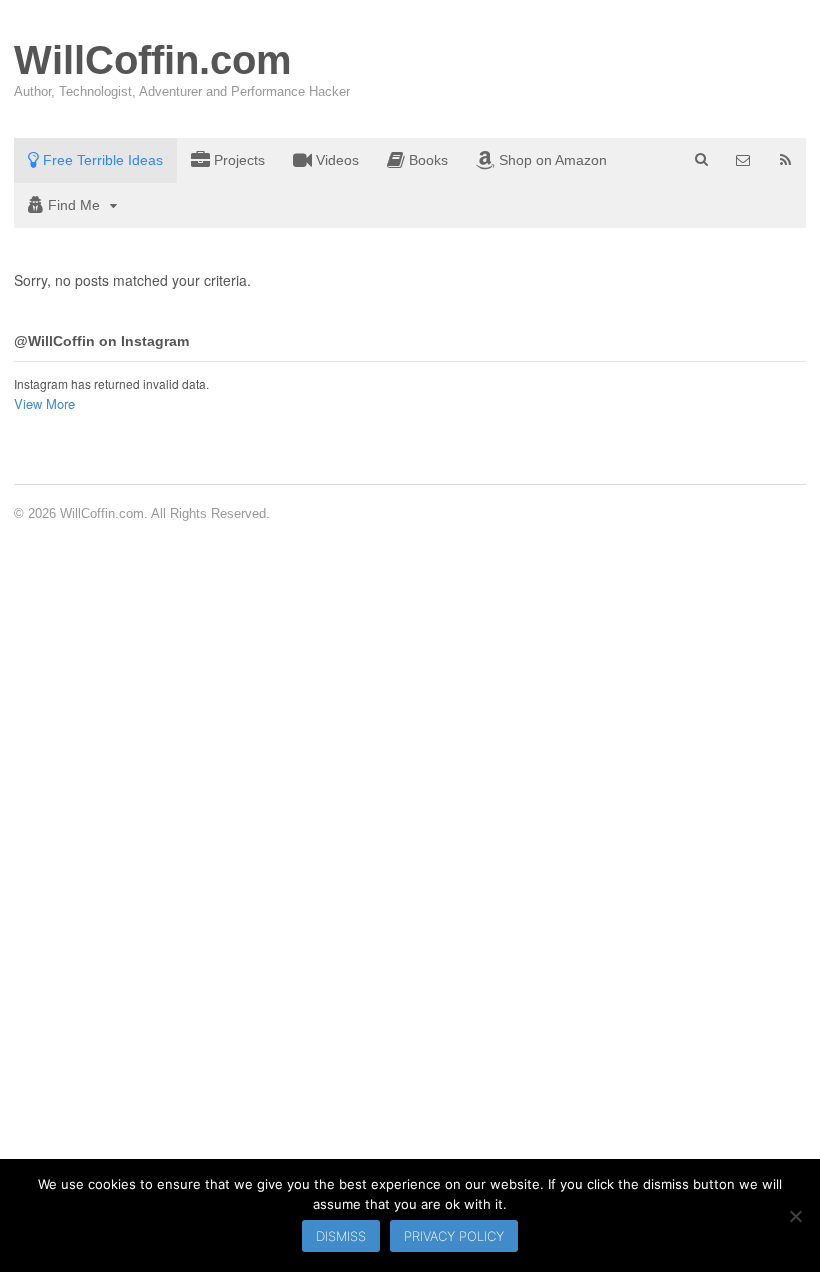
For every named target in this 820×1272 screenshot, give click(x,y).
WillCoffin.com (153, 60)
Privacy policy (454, 1236)
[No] (795, 1216)
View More (44, 403)
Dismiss (341, 1236)
